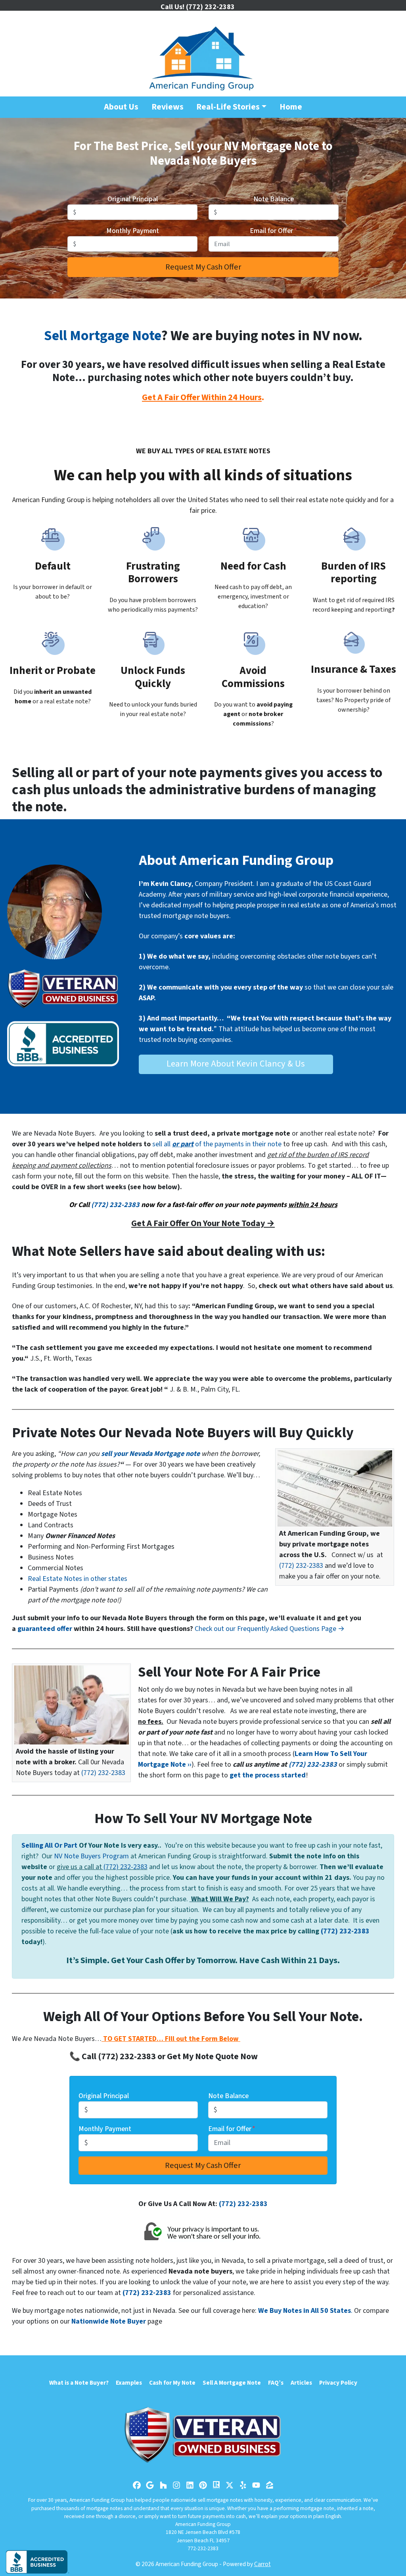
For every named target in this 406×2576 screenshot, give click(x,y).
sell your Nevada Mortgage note (150, 1454)
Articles (301, 2383)
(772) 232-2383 (115, 1205)
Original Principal (133, 199)
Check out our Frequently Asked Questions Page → (270, 1629)
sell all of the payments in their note (217, 1144)
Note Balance (274, 199)
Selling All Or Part (49, 1845)
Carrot (262, 2564)
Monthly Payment (133, 231)
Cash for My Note (172, 2383)
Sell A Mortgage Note (232, 2383)
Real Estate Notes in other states (78, 1579)
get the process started (268, 1775)
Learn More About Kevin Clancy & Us (236, 1064)
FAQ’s (276, 2383)
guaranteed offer (45, 1629)
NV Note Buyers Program (91, 1856)
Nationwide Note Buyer (109, 2321)
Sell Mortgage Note (102, 336)
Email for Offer (273, 231)
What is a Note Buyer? (79, 2383)
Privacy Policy (338, 2383)
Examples (129, 2383)
